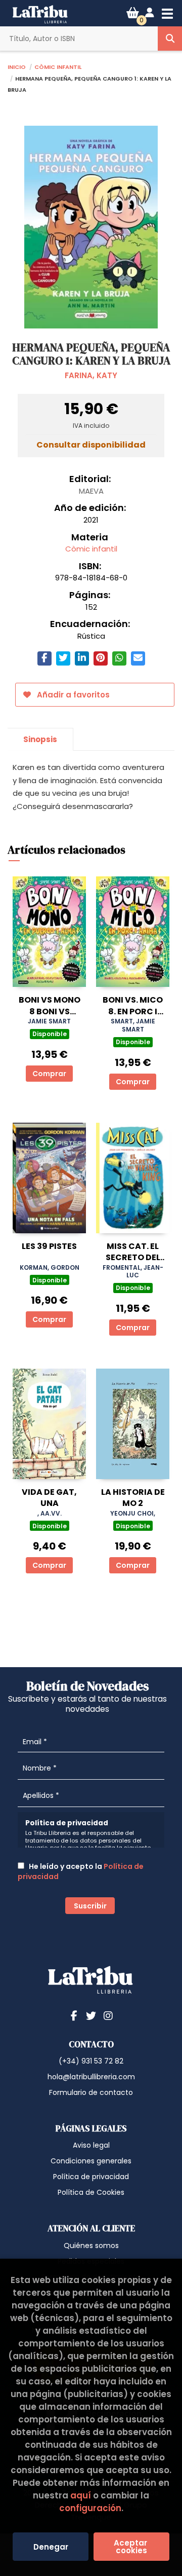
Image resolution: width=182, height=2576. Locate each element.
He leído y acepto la (81, 1871)
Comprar (49, 1074)
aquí (81, 2495)
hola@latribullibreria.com (91, 2077)
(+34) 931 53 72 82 (91, 2061)
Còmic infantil (58, 66)
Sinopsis (40, 739)
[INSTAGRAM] (108, 2015)
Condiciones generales (91, 2161)
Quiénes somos (91, 2246)
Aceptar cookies (131, 2547)
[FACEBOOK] (74, 2015)
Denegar (51, 2547)
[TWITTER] (91, 2015)
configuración (90, 2508)
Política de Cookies (91, 2192)
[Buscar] (170, 39)
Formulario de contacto (91, 2092)
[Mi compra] (133, 13)
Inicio (17, 66)
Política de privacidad (91, 2177)
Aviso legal (91, 2145)
